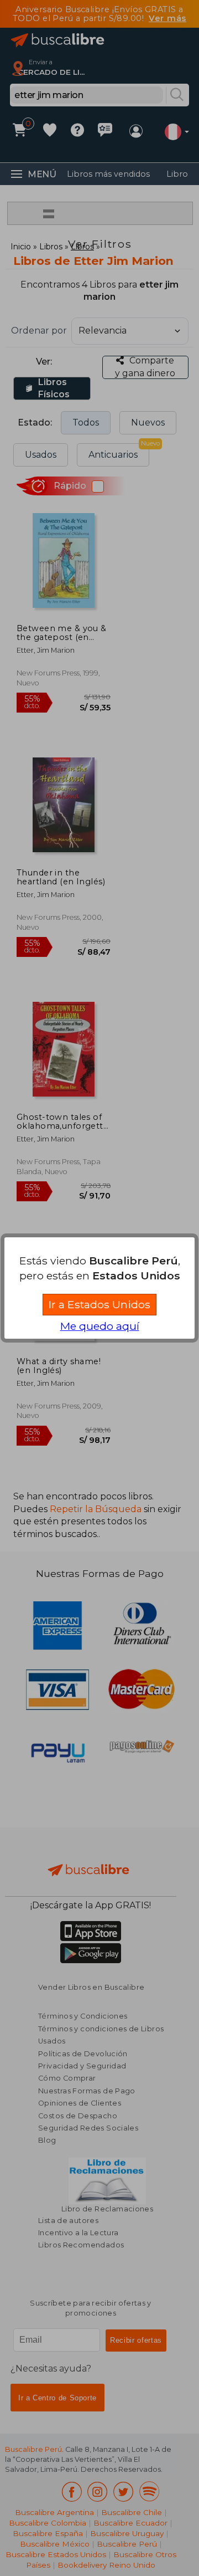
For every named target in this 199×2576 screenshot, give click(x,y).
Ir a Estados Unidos (99, 1304)
